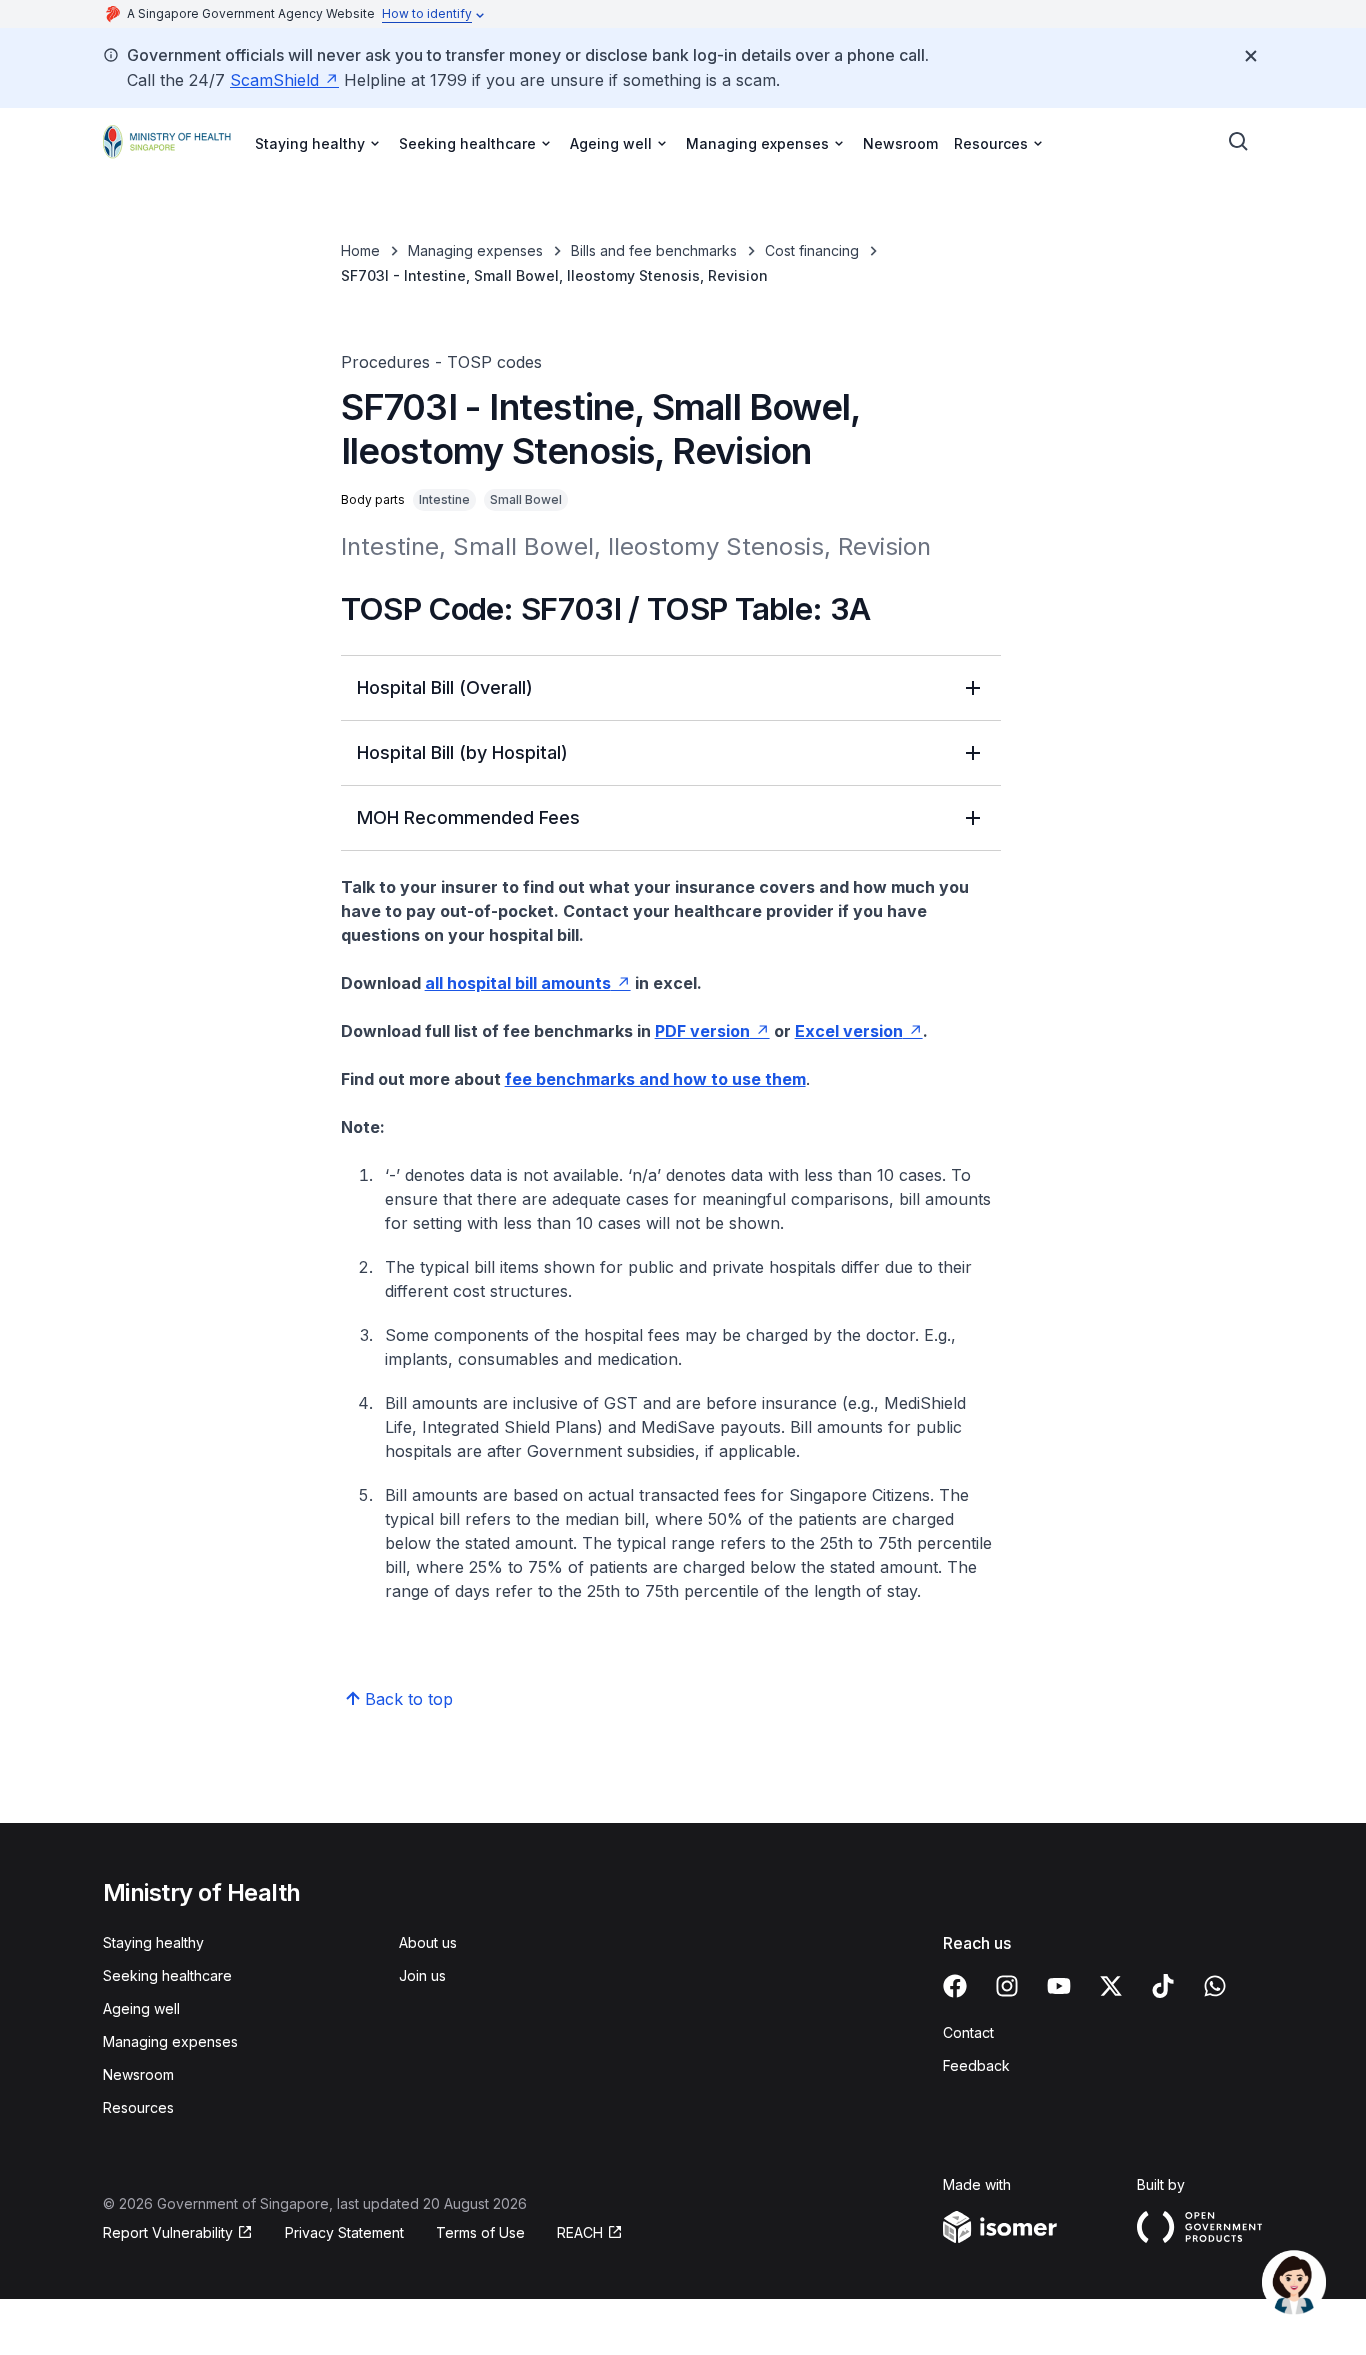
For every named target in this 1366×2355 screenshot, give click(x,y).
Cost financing (812, 250)
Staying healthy (153, 1942)
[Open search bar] (1239, 142)
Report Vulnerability (168, 2232)
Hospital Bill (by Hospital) (462, 752)
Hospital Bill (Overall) (445, 687)
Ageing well (141, 2008)
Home (360, 250)
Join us (422, 1975)
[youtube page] (1059, 1986)
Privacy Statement (344, 2232)
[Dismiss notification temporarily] (1251, 56)
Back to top (409, 1699)
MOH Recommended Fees (468, 817)
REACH (580, 2232)
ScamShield (274, 80)
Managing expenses (475, 250)
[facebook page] (955, 1986)
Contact (968, 2032)
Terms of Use (480, 2232)
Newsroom (900, 143)
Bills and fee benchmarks (654, 250)
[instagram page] (1007, 1986)
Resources (138, 2107)
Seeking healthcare (167, 1975)
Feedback (976, 2065)
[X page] (1111, 1986)
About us (428, 1942)
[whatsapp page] (1215, 1986)
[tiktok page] (1163, 1986)
